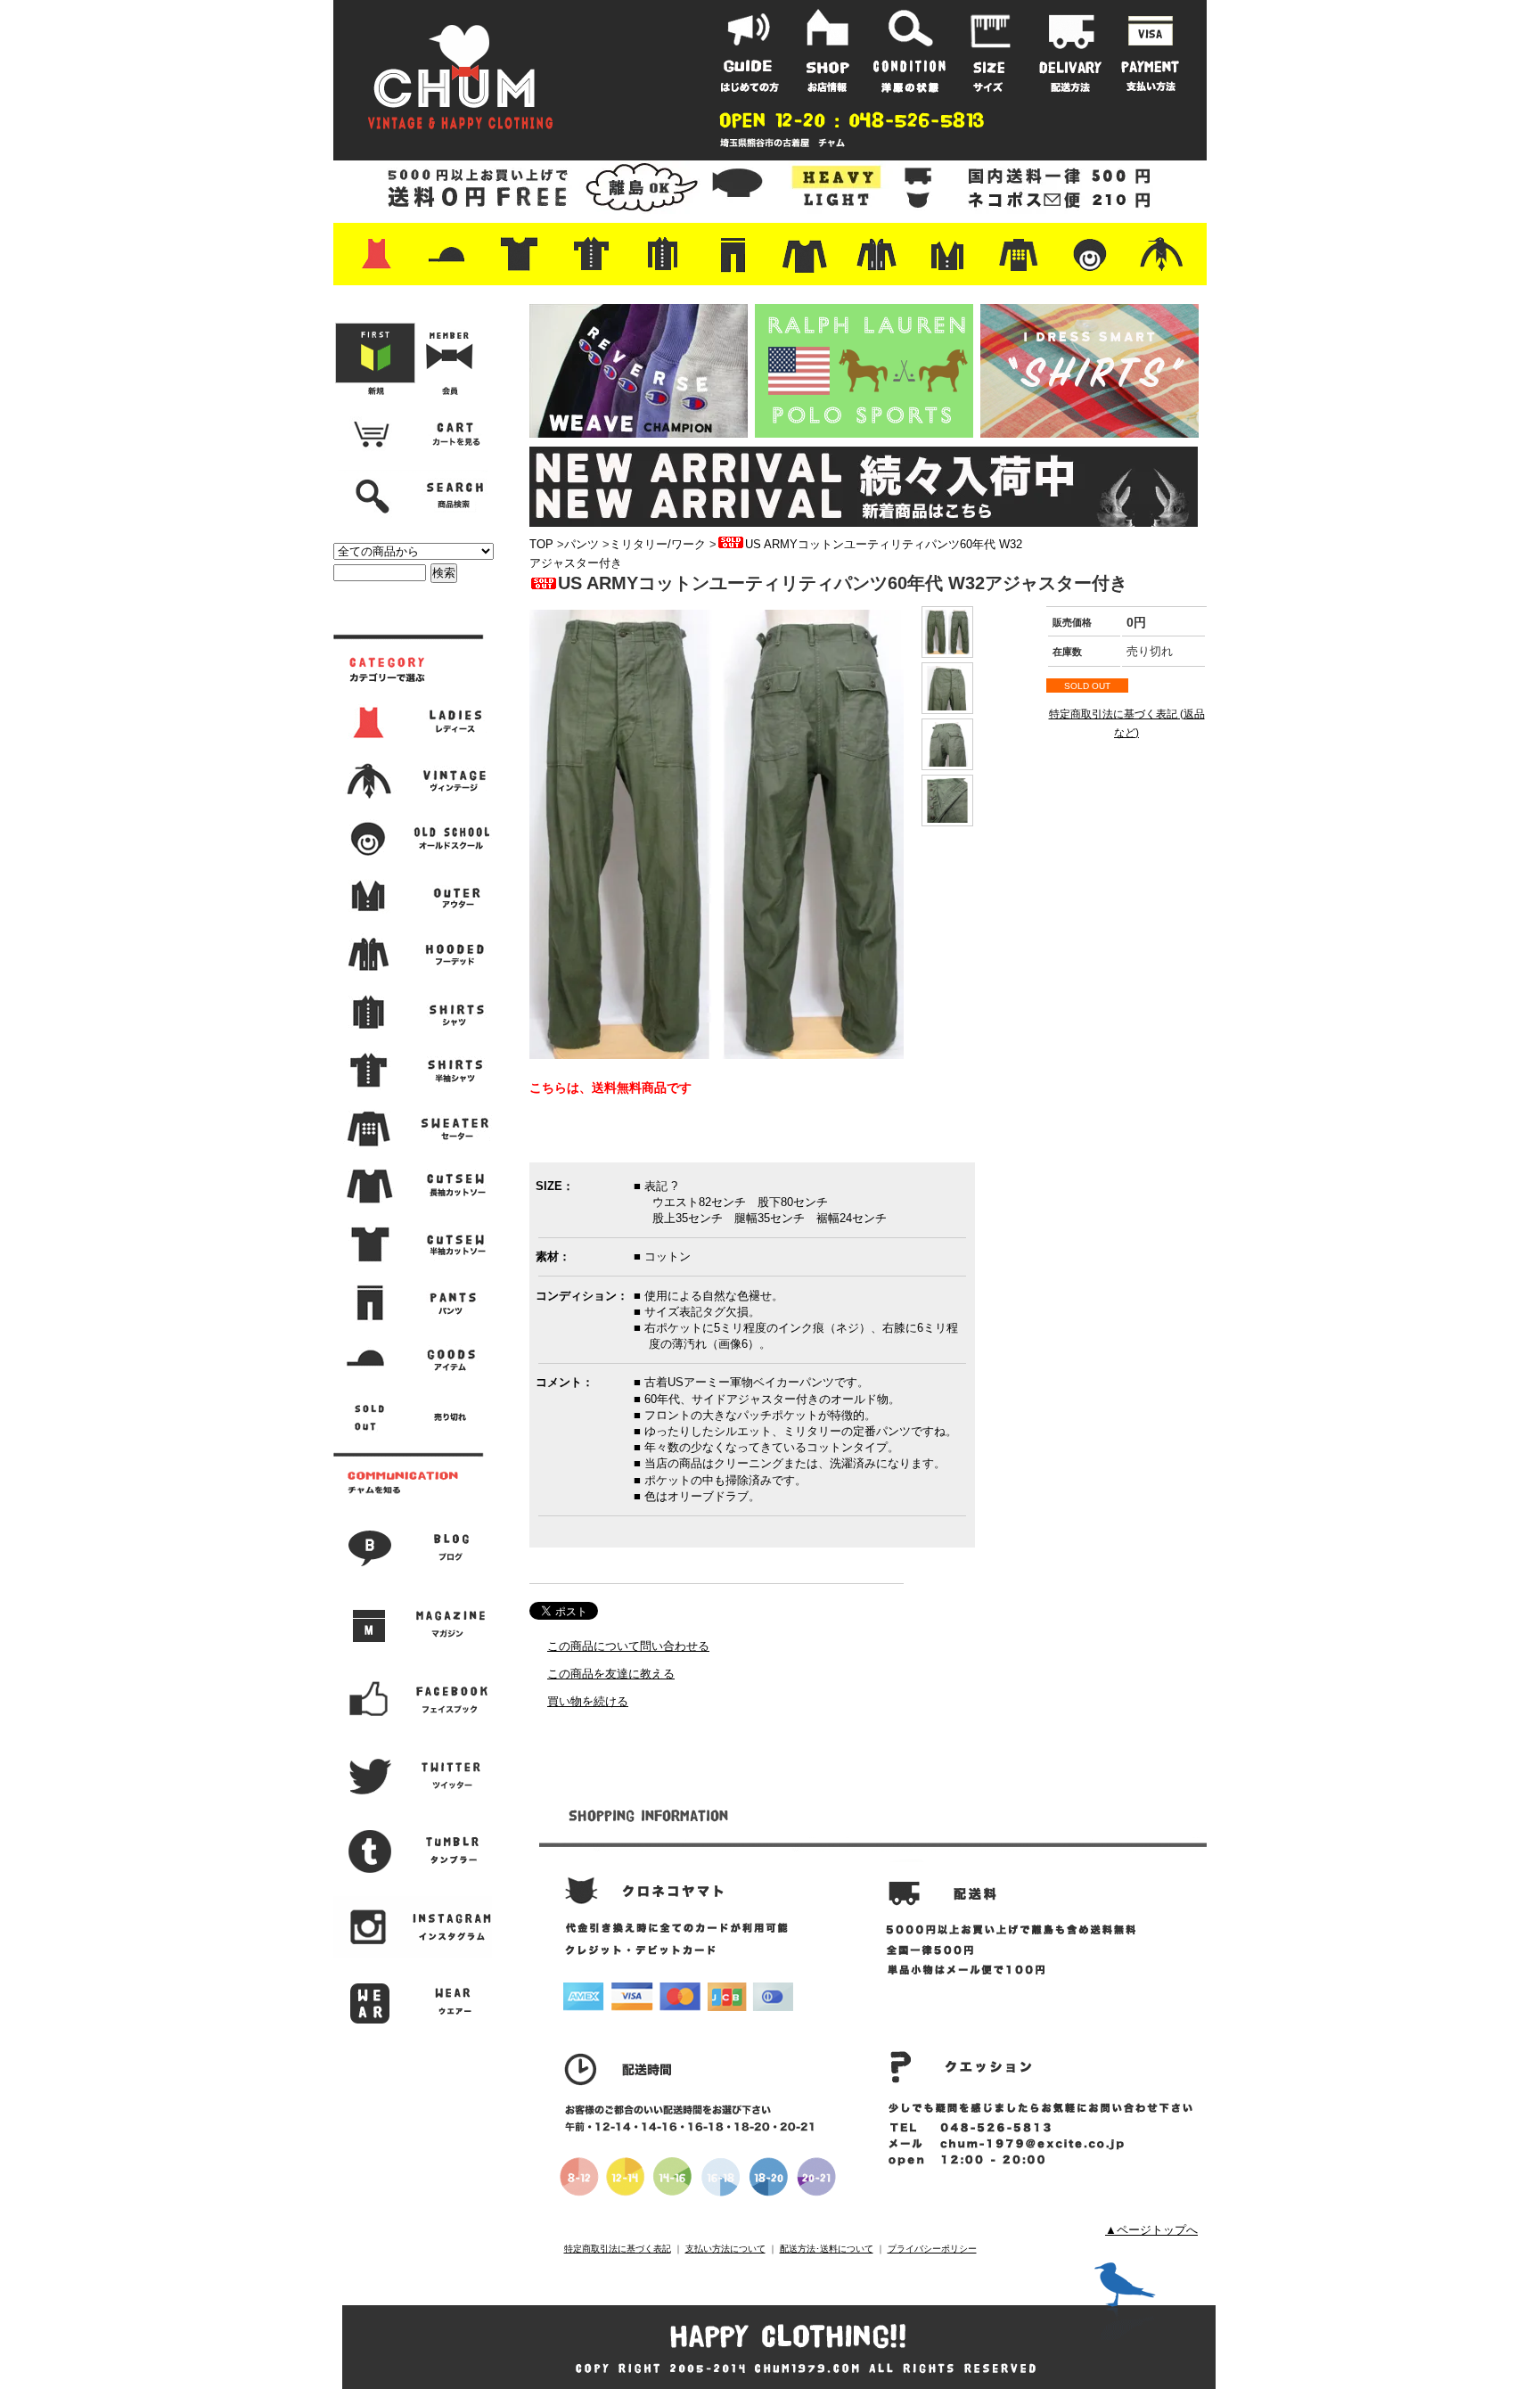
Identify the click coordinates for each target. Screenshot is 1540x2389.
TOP (541, 544)
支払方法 (1151, 51)
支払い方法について (725, 2249)
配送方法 (1070, 51)
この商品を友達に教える (611, 1674)
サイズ (990, 51)
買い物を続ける (588, 1701)
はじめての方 (750, 51)
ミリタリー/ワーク (658, 544)
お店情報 (830, 51)
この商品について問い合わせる (628, 1646)
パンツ (582, 544)
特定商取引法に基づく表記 (618, 2249)
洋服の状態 (910, 51)
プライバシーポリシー (932, 2249)
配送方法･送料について (827, 2249)
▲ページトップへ (1151, 2230)
